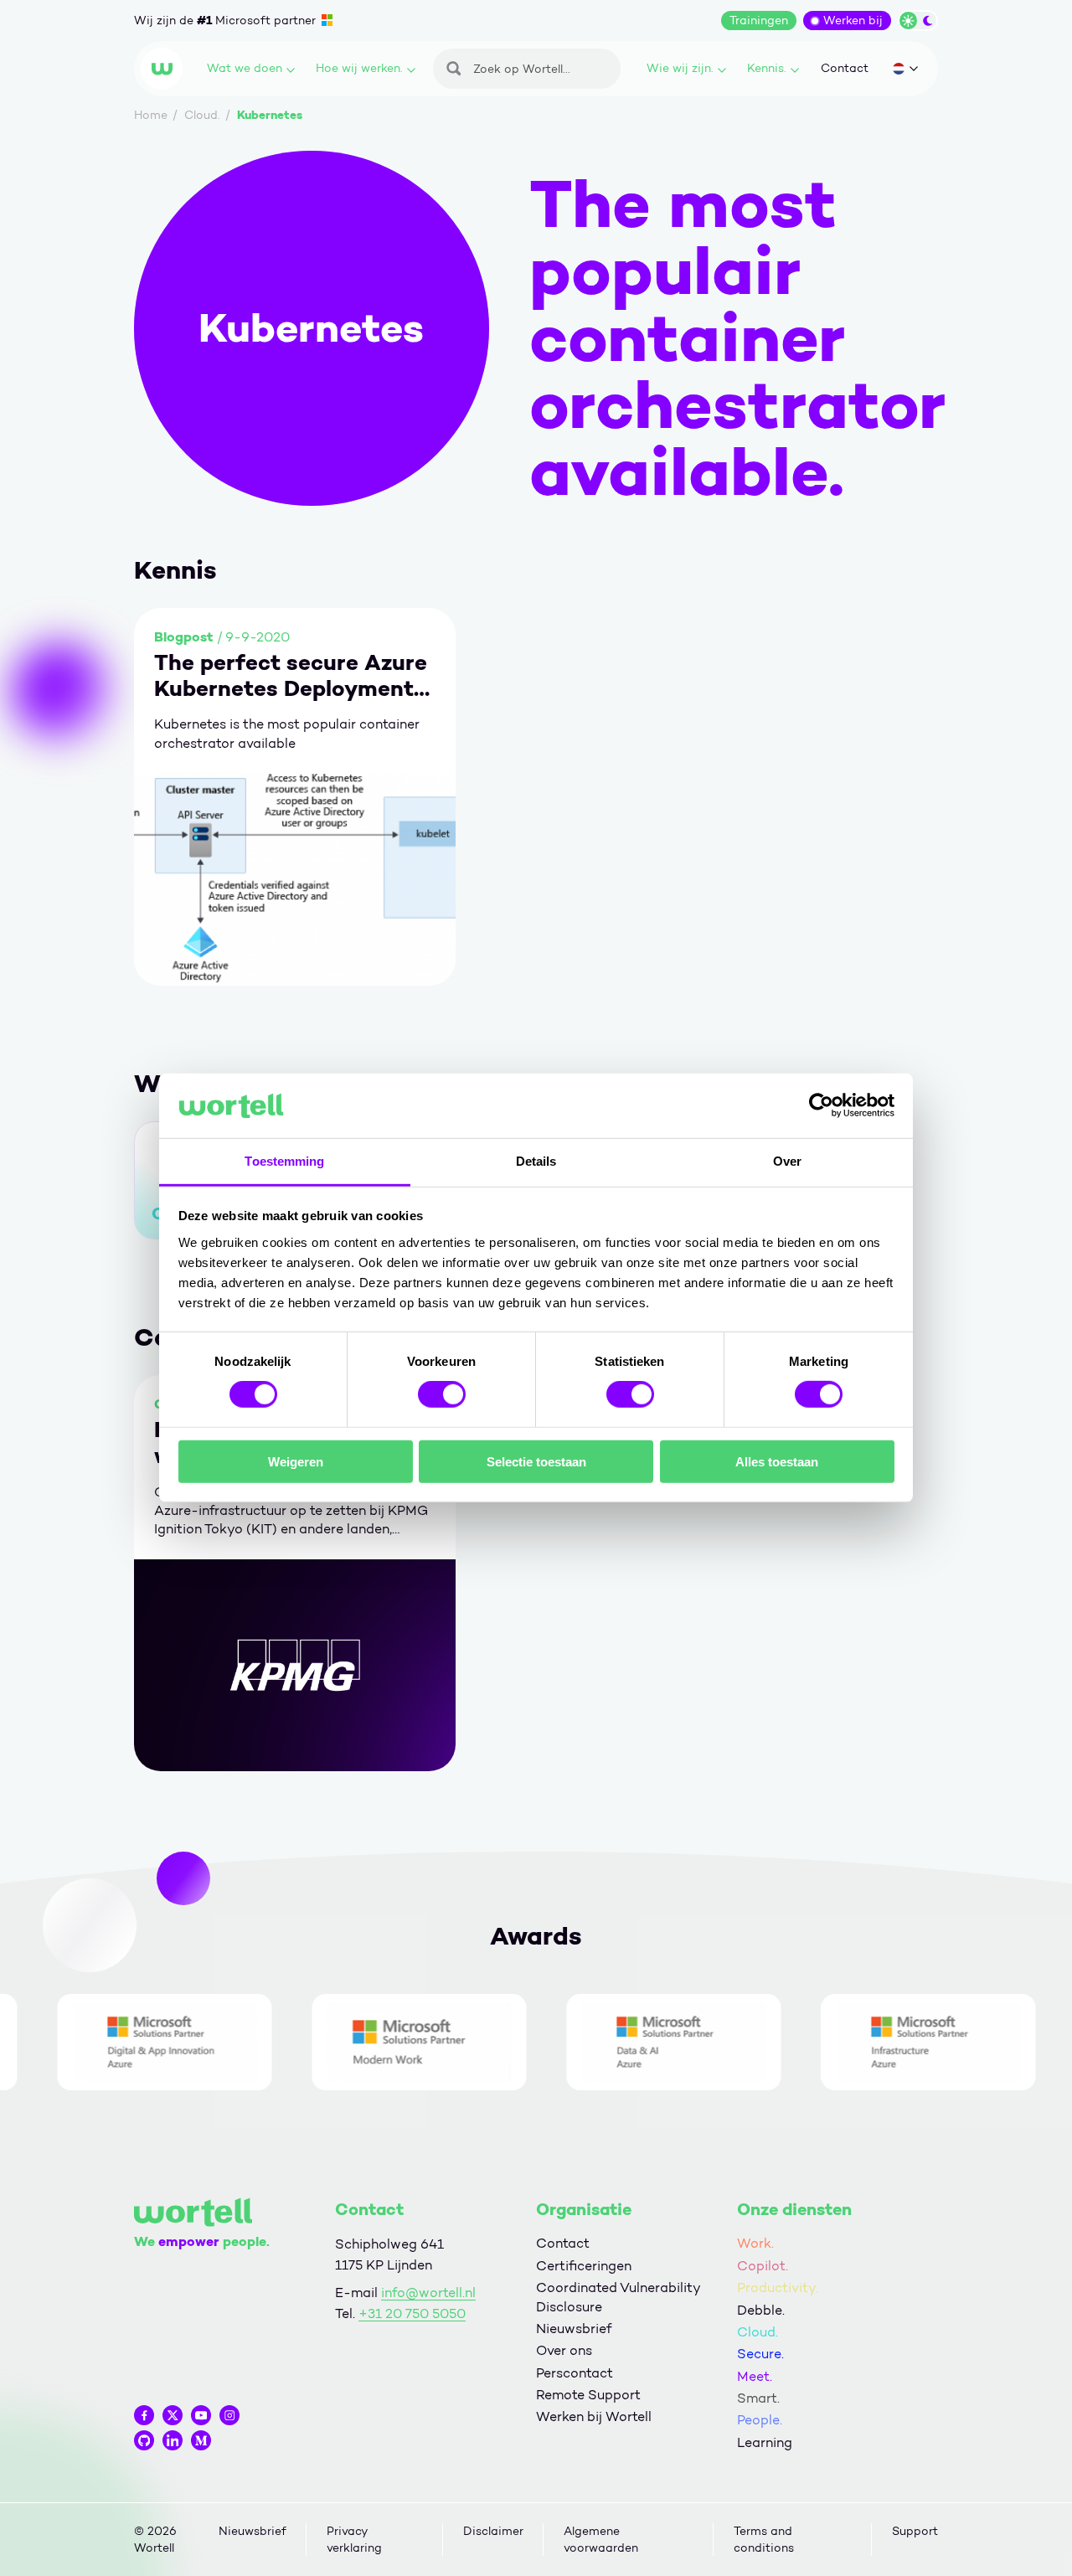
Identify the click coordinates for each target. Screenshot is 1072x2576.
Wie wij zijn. (680, 68)
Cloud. (758, 2332)
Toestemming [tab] (284, 1161)
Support (915, 2531)
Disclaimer (493, 2531)
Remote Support (588, 2395)
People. (760, 2420)
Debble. (761, 2310)
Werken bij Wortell (594, 2416)
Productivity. (778, 2287)
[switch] (442, 1394)
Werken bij (853, 21)
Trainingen (759, 21)
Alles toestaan (777, 1461)
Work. (755, 2243)
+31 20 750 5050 (412, 2313)
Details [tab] (536, 1161)
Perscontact (575, 2373)
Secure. (760, 2354)
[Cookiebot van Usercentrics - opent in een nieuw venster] (821, 1105)
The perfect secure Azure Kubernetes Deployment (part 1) (291, 676)
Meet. (755, 2376)
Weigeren (296, 1461)
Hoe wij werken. (359, 68)
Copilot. (763, 2266)
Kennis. (767, 68)
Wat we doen (245, 68)
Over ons (564, 2350)
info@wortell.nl (428, 2293)
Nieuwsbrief (574, 2329)
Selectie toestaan (536, 1461)
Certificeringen (584, 2266)
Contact (845, 68)
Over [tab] (787, 1161)
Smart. (758, 2398)
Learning (765, 2442)
